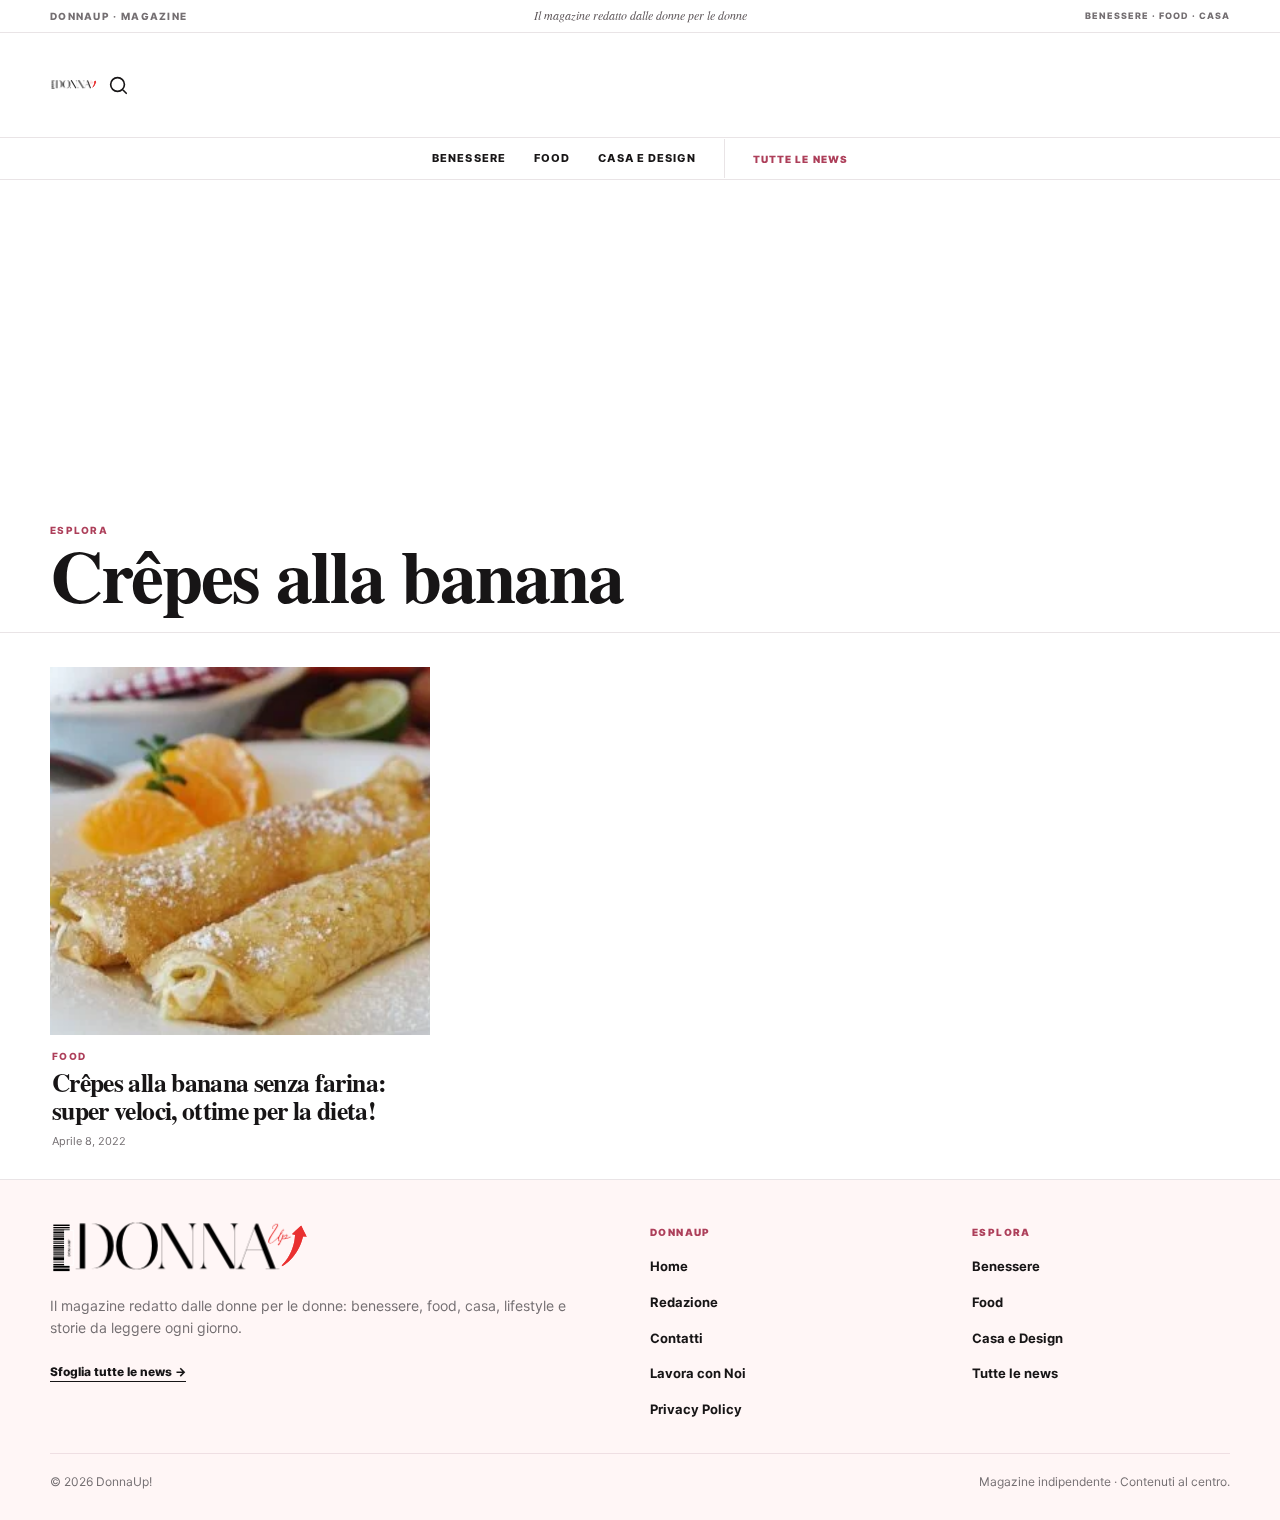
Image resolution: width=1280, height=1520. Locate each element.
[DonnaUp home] (180, 1247)
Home (669, 1266)
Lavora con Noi (698, 1373)
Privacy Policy (696, 1409)
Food (552, 158)
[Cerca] (118, 85)
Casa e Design (646, 158)
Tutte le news (800, 159)
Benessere (469, 158)
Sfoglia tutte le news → (118, 1371)
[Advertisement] (640, 330)
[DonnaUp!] (74, 84)
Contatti (676, 1338)
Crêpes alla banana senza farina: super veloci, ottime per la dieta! (219, 1096)
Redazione (684, 1302)
